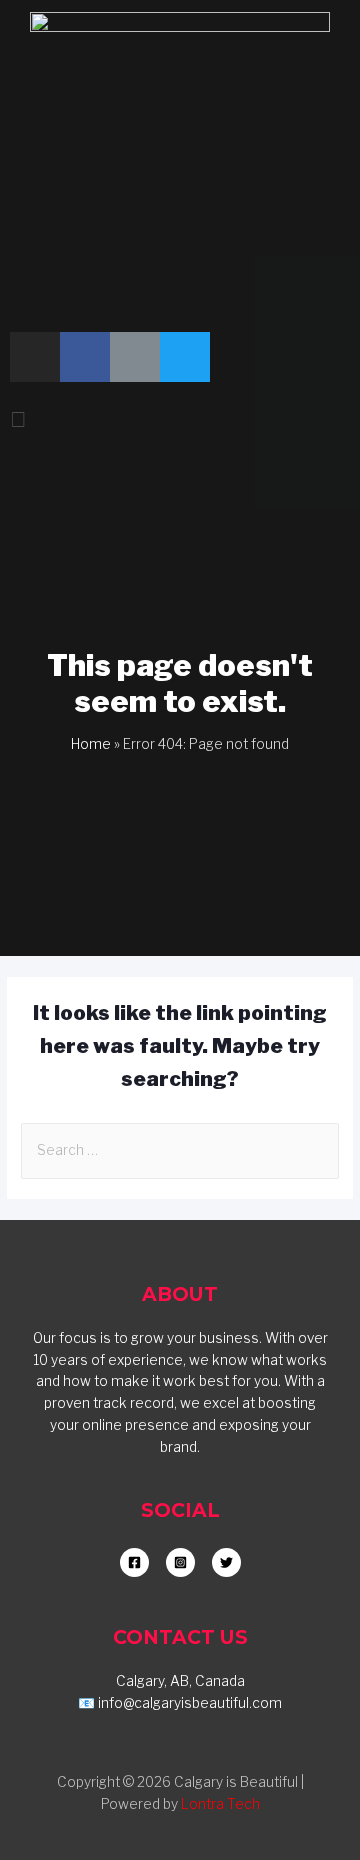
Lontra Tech (220, 1804)
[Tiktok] (135, 357)
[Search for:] (180, 1150)
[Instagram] (35, 357)
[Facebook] (85, 357)
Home (91, 744)
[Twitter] (185, 357)
